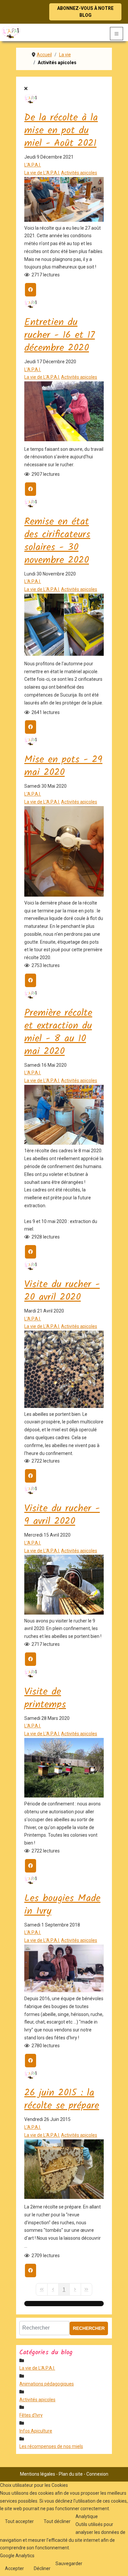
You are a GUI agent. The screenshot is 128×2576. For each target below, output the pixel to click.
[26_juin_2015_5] (64, 2197)
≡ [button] (117, 33)
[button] (120, 2568)
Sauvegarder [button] (69, 2563)
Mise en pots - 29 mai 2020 (63, 766)
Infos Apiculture (36, 2431)
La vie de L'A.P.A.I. (42, 173)
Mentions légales (38, 2474)
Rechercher (89, 2328)
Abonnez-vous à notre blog (85, 12)
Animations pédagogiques (47, 2384)
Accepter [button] (14, 2568)
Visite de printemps (45, 1698)
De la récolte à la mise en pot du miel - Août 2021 (61, 131)
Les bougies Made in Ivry (62, 1905)
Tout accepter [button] (19, 2521)
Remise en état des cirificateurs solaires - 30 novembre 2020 (57, 541)
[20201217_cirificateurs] (64, 654)
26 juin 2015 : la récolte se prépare (62, 2099)
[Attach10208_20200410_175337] (64, 1613)
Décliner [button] (42, 2568)
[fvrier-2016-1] (64, 1991)
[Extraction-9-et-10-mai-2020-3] (64, 1143)
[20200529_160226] (64, 895)
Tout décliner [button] (57, 2521)
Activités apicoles (79, 173)
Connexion (97, 2474)
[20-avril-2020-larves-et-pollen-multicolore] (64, 1406)
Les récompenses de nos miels (51, 2446)
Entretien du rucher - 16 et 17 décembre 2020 (60, 335)
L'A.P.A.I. (33, 165)
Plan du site (71, 2474)
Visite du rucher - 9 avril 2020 (62, 1515)
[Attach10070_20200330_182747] (64, 1796)
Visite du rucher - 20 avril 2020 (62, 1291)
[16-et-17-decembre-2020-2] (64, 440)
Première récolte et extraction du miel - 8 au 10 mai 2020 (58, 1032)
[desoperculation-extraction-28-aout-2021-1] (64, 220)
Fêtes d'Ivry (31, 2415)
